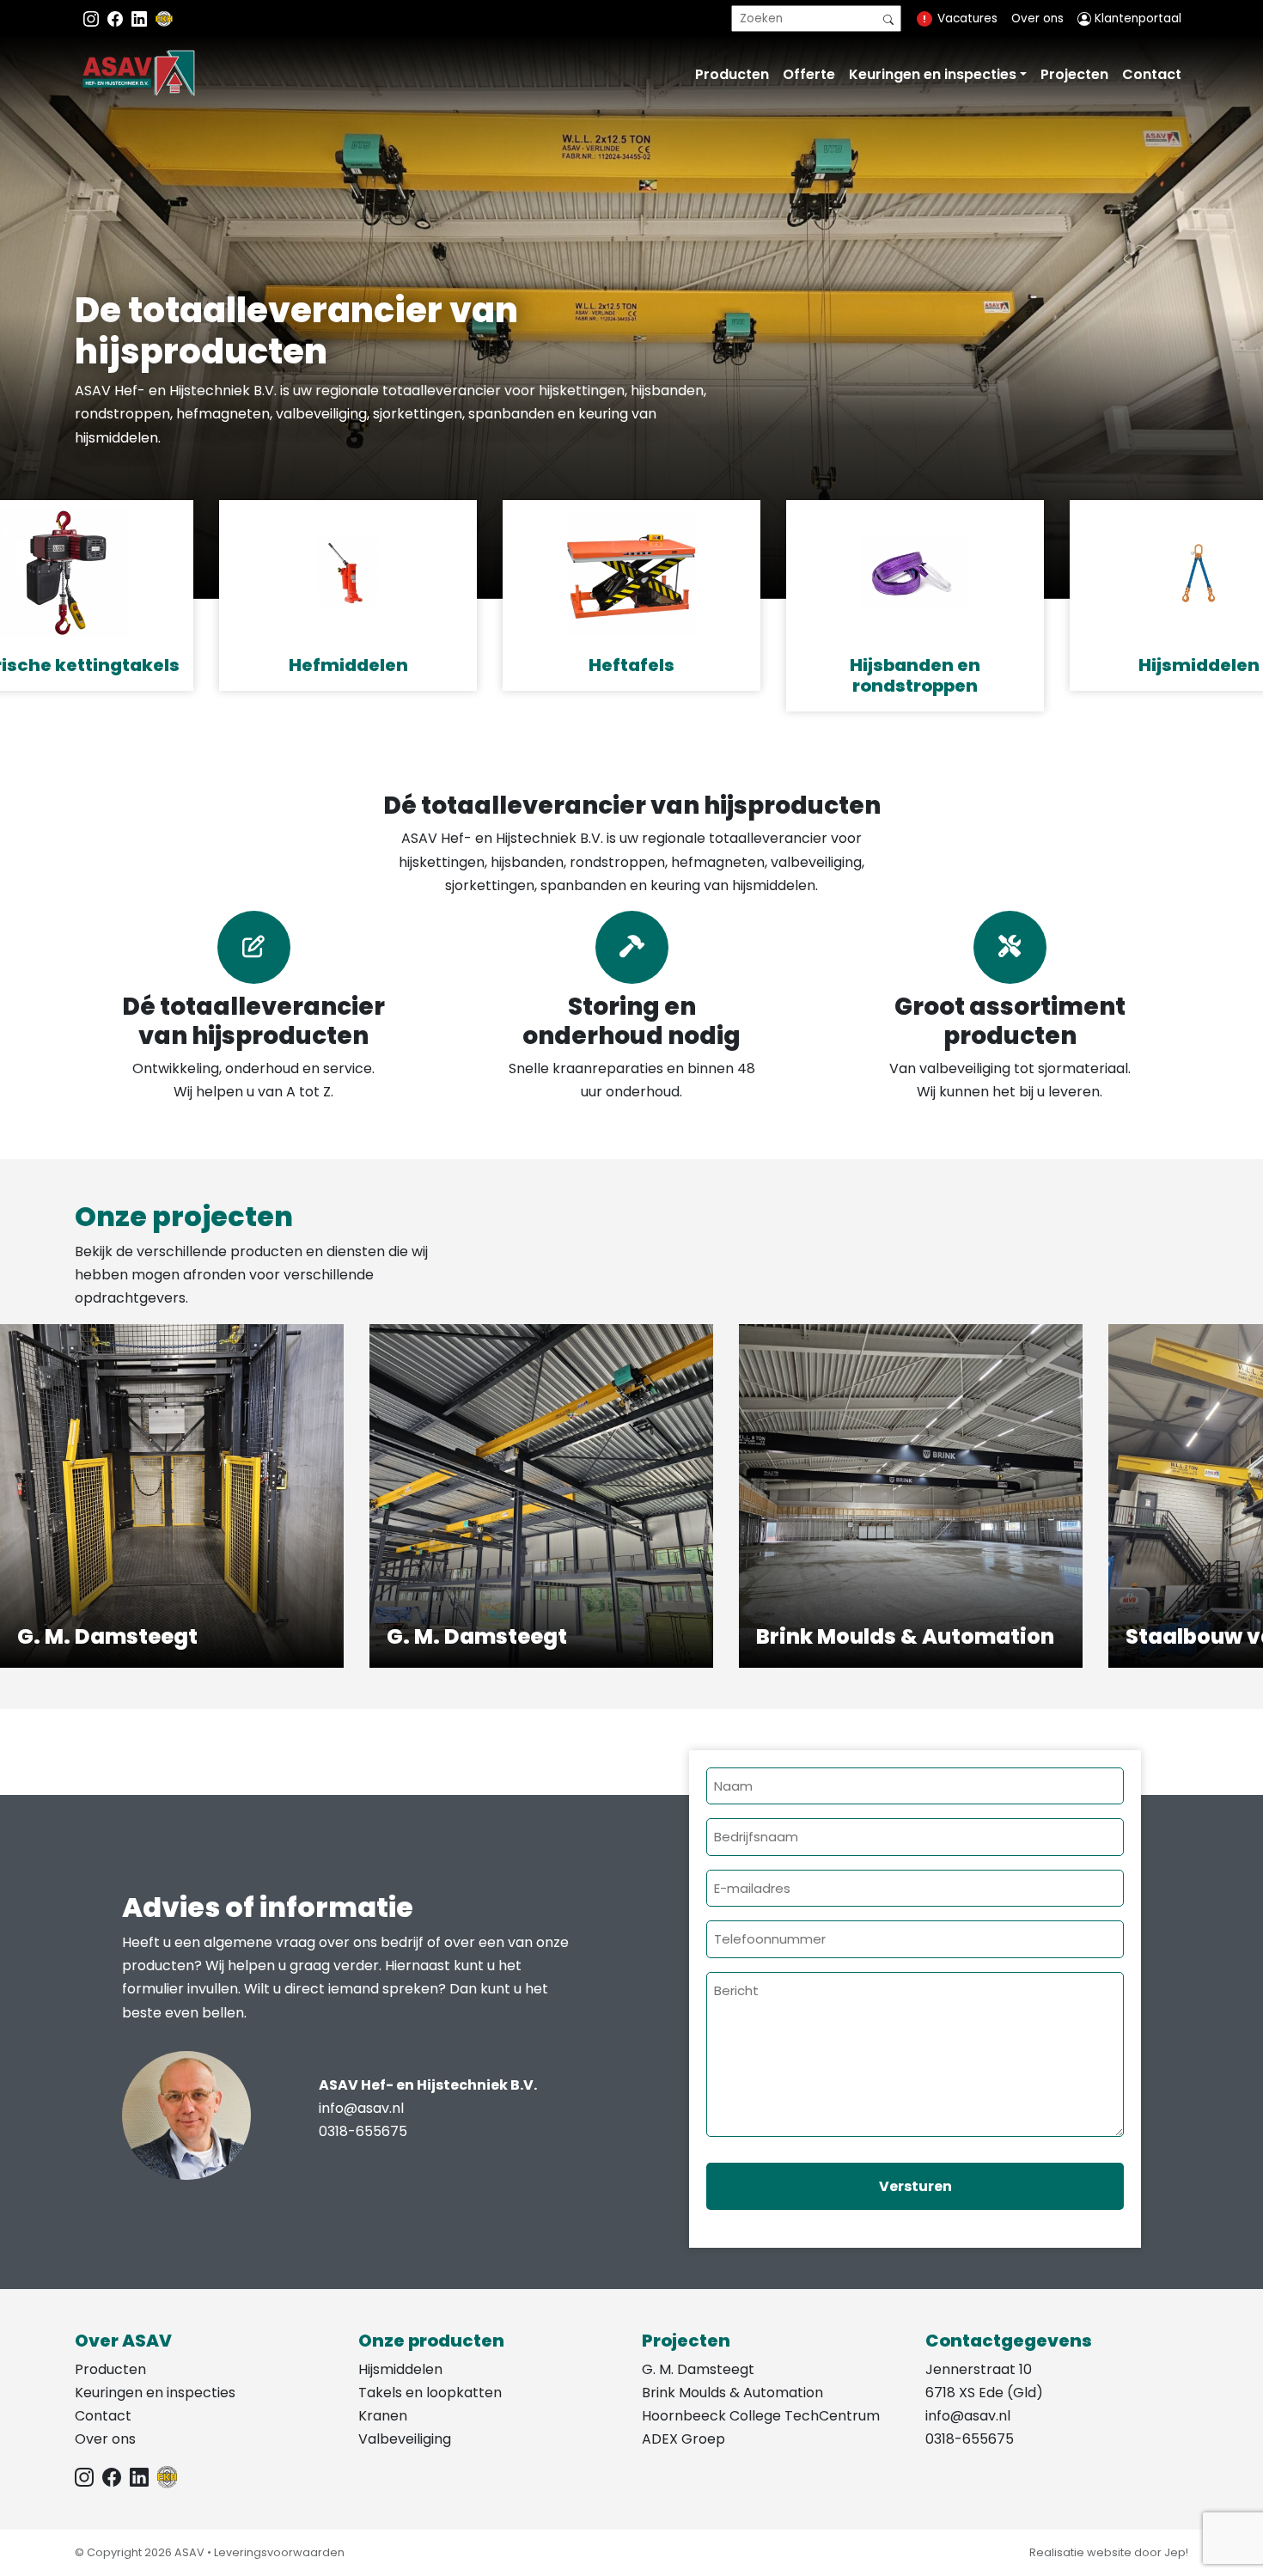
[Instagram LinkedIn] (141, 18)
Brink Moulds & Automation (732, 2393)
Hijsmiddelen (400, 2369)
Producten (732, 74)
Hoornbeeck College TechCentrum (761, 2416)
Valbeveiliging (405, 2439)
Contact (1152, 74)
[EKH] (164, 18)
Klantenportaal (1136, 18)
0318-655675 (363, 2131)
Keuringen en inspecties (933, 74)
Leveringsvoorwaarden (279, 2552)
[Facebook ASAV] (117, 18)
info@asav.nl (361, 2108)
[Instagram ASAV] (93, 18)
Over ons (1037, 18)
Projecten (1074, 74)
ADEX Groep (683, 2439)
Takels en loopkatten (430, 2393)
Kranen (383, 2416)
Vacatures (967, 18)
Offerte (809, 74)
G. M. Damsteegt (698, 2369)
